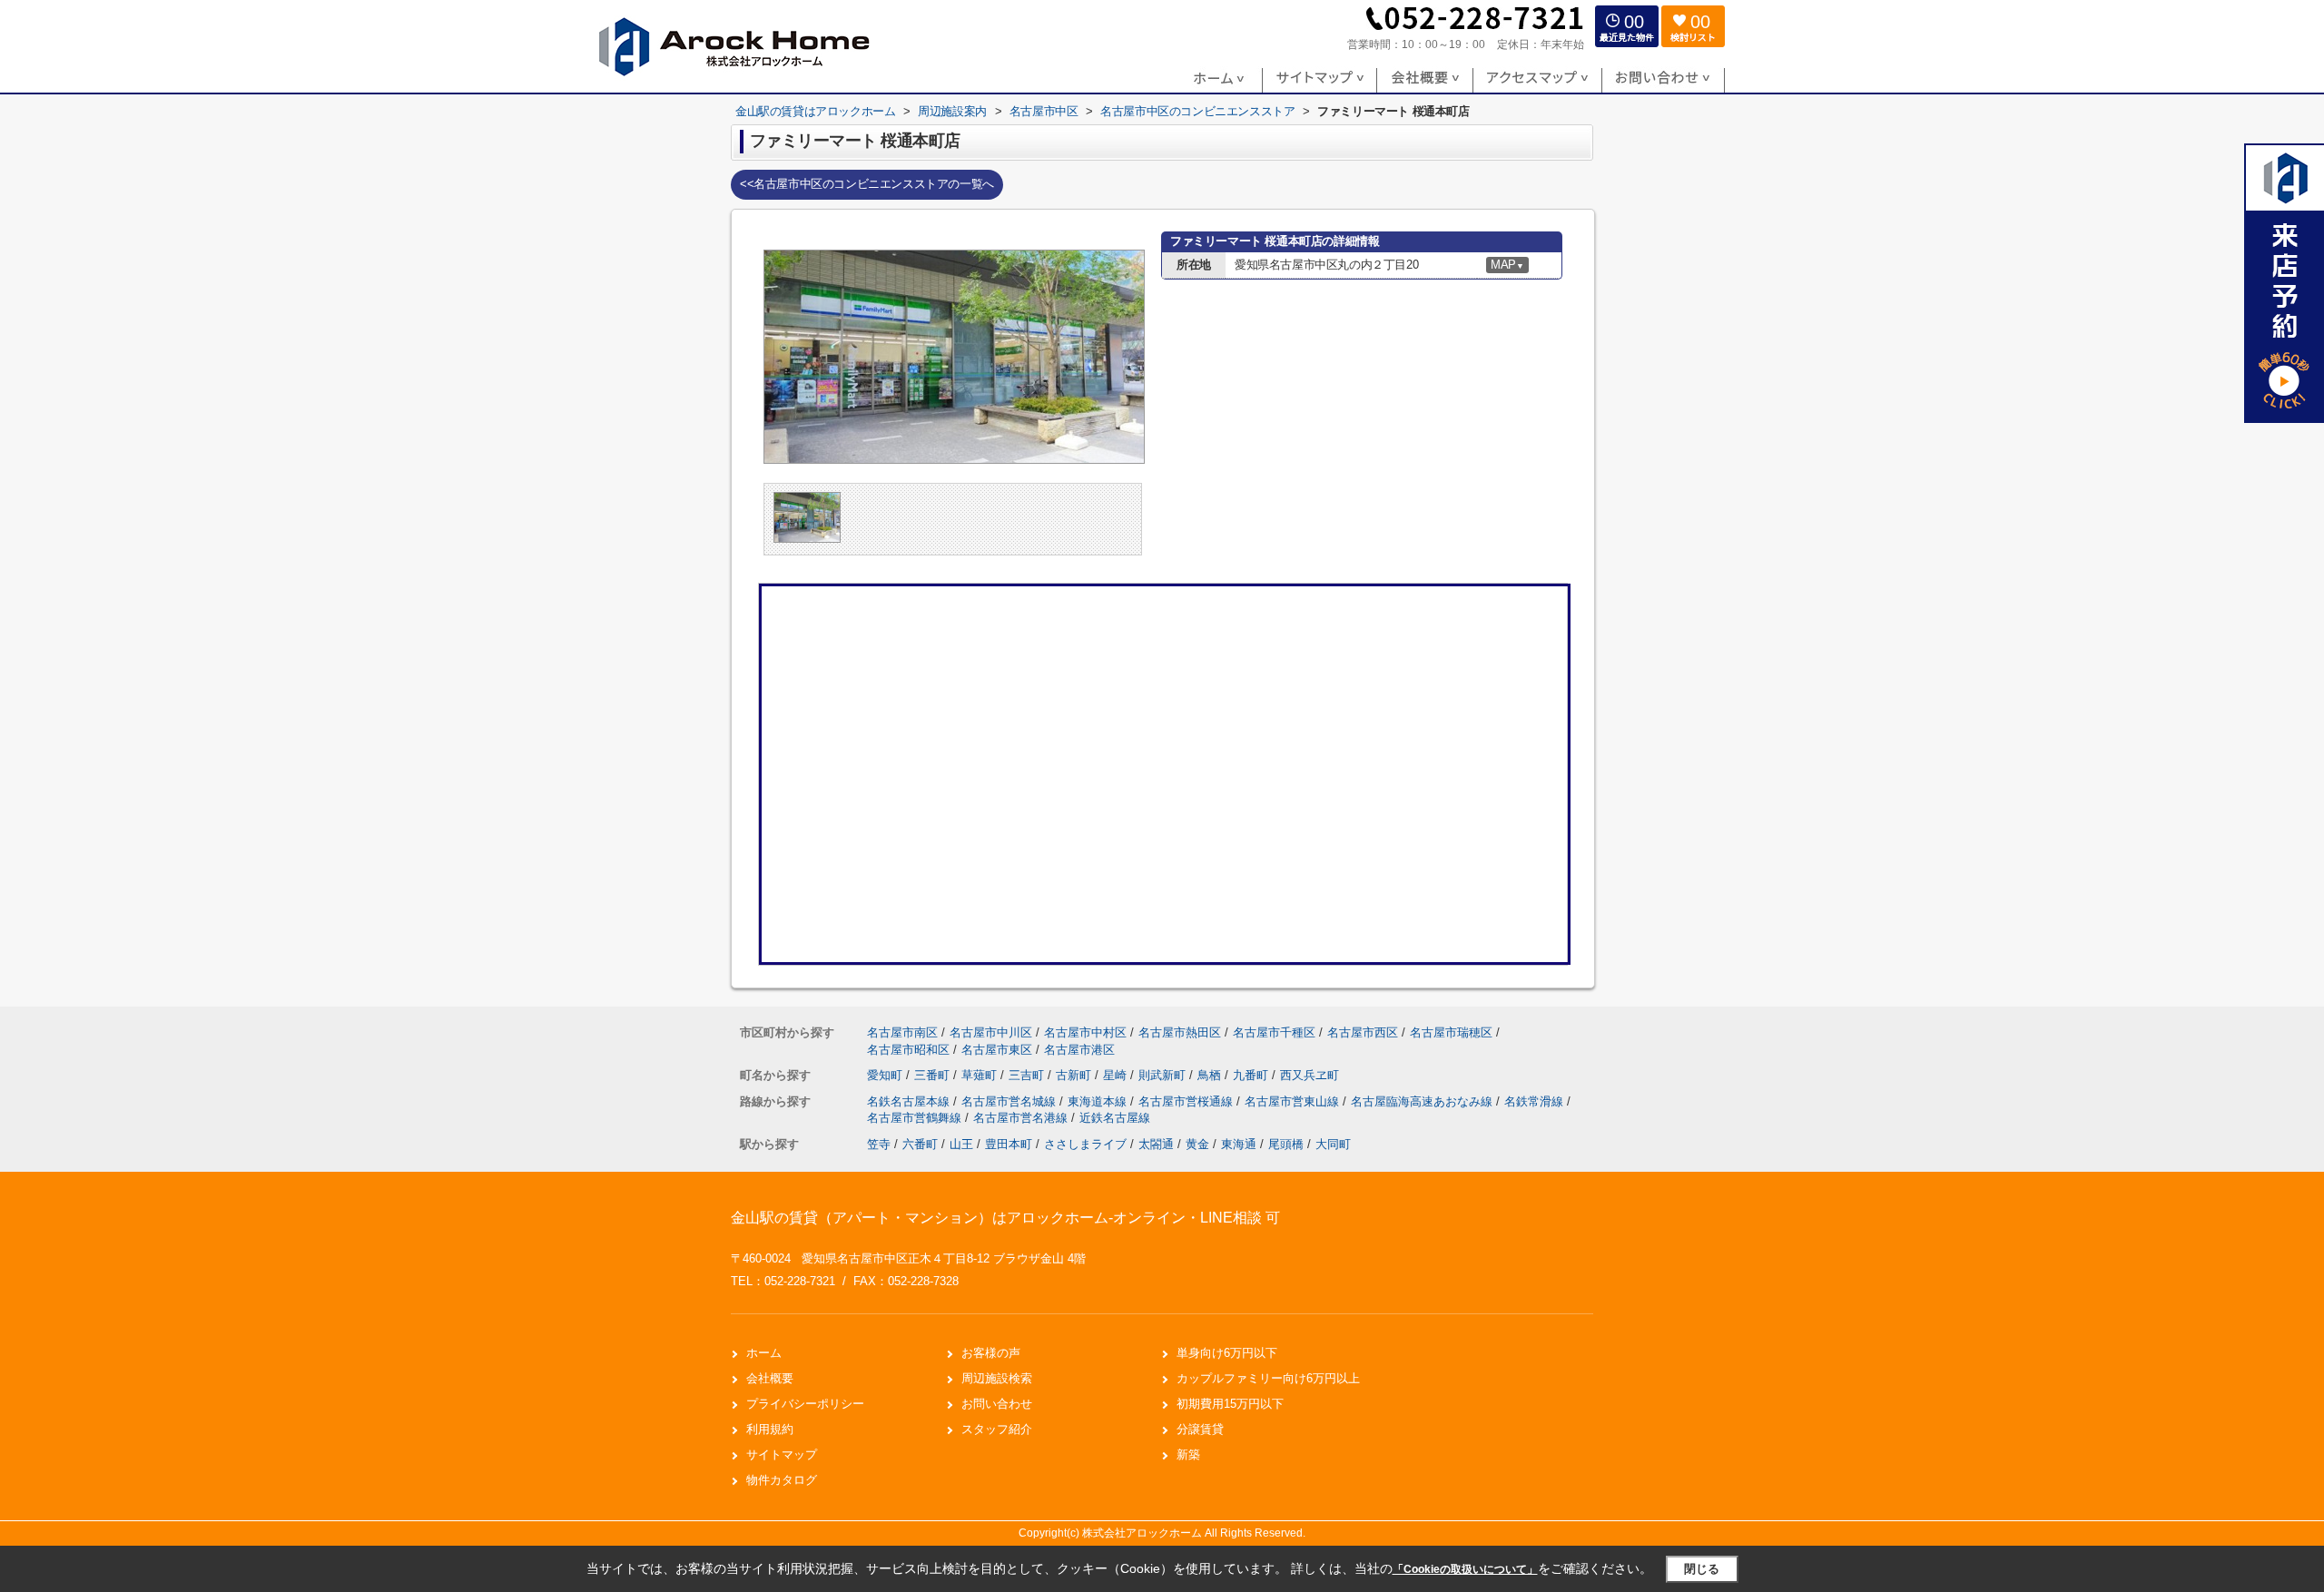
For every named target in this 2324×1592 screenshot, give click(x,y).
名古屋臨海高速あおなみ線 (1423, 1101)
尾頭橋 (1286, 1144)
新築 (1188, 1454)
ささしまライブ (1085, 1144)
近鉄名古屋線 (1115, 1118)
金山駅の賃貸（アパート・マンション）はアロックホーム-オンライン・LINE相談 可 (1005, 1218)
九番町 (1252, 1075)
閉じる (1702, 1569)
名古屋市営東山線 (1294, 1101)
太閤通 (1156, 1144)
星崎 (1117, 1075)
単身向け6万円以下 (1227, 1353)
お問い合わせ (997, 1404)
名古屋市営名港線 (1022, 1118)
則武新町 (1164, 1075)
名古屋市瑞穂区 (1451, 1032)
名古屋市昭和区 (908, 1050)
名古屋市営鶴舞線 (916, 1118)
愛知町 (886, 1075)
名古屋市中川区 (991, 1032)
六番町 (920, 1144)
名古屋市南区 (902, 1032)
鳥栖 (1211, 1075)
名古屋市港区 (1079, 1050)
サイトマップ (782, 1454)
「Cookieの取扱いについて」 (1465, 1569)
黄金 (1197, 1144)
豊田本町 (1009, 1144)
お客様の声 (991, 1353)
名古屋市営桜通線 (1187, 1101)
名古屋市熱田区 (1180, 1032)
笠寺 (879, 1144)
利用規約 (770, 1429)
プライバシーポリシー (805, 1404)
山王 (961, 1144)
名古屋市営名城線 (1010, 1101)
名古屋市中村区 (1085, 1032)
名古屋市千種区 (1274, 1032)
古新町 (1075, 1075)
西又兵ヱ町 (1310, 1075)
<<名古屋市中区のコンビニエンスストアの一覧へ (867, 184)
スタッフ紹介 (997, 1429)
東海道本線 (1099, 1101)
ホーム (764, 1353)
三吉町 (1028, 1075)
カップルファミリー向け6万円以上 (1268, 1378)
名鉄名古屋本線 (910, 1101)
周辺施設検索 (997, 1378)
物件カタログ (782, 1480)
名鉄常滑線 (1536, 1101)
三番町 (934, 1075)
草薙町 (981, 1075)
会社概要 (770, 1378)
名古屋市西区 (1363, 1032)
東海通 (1239, 1144)
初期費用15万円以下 (1230, 1404)
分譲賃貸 (1200, 1429)
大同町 (1333, 1144)
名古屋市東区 (997, 1050)
